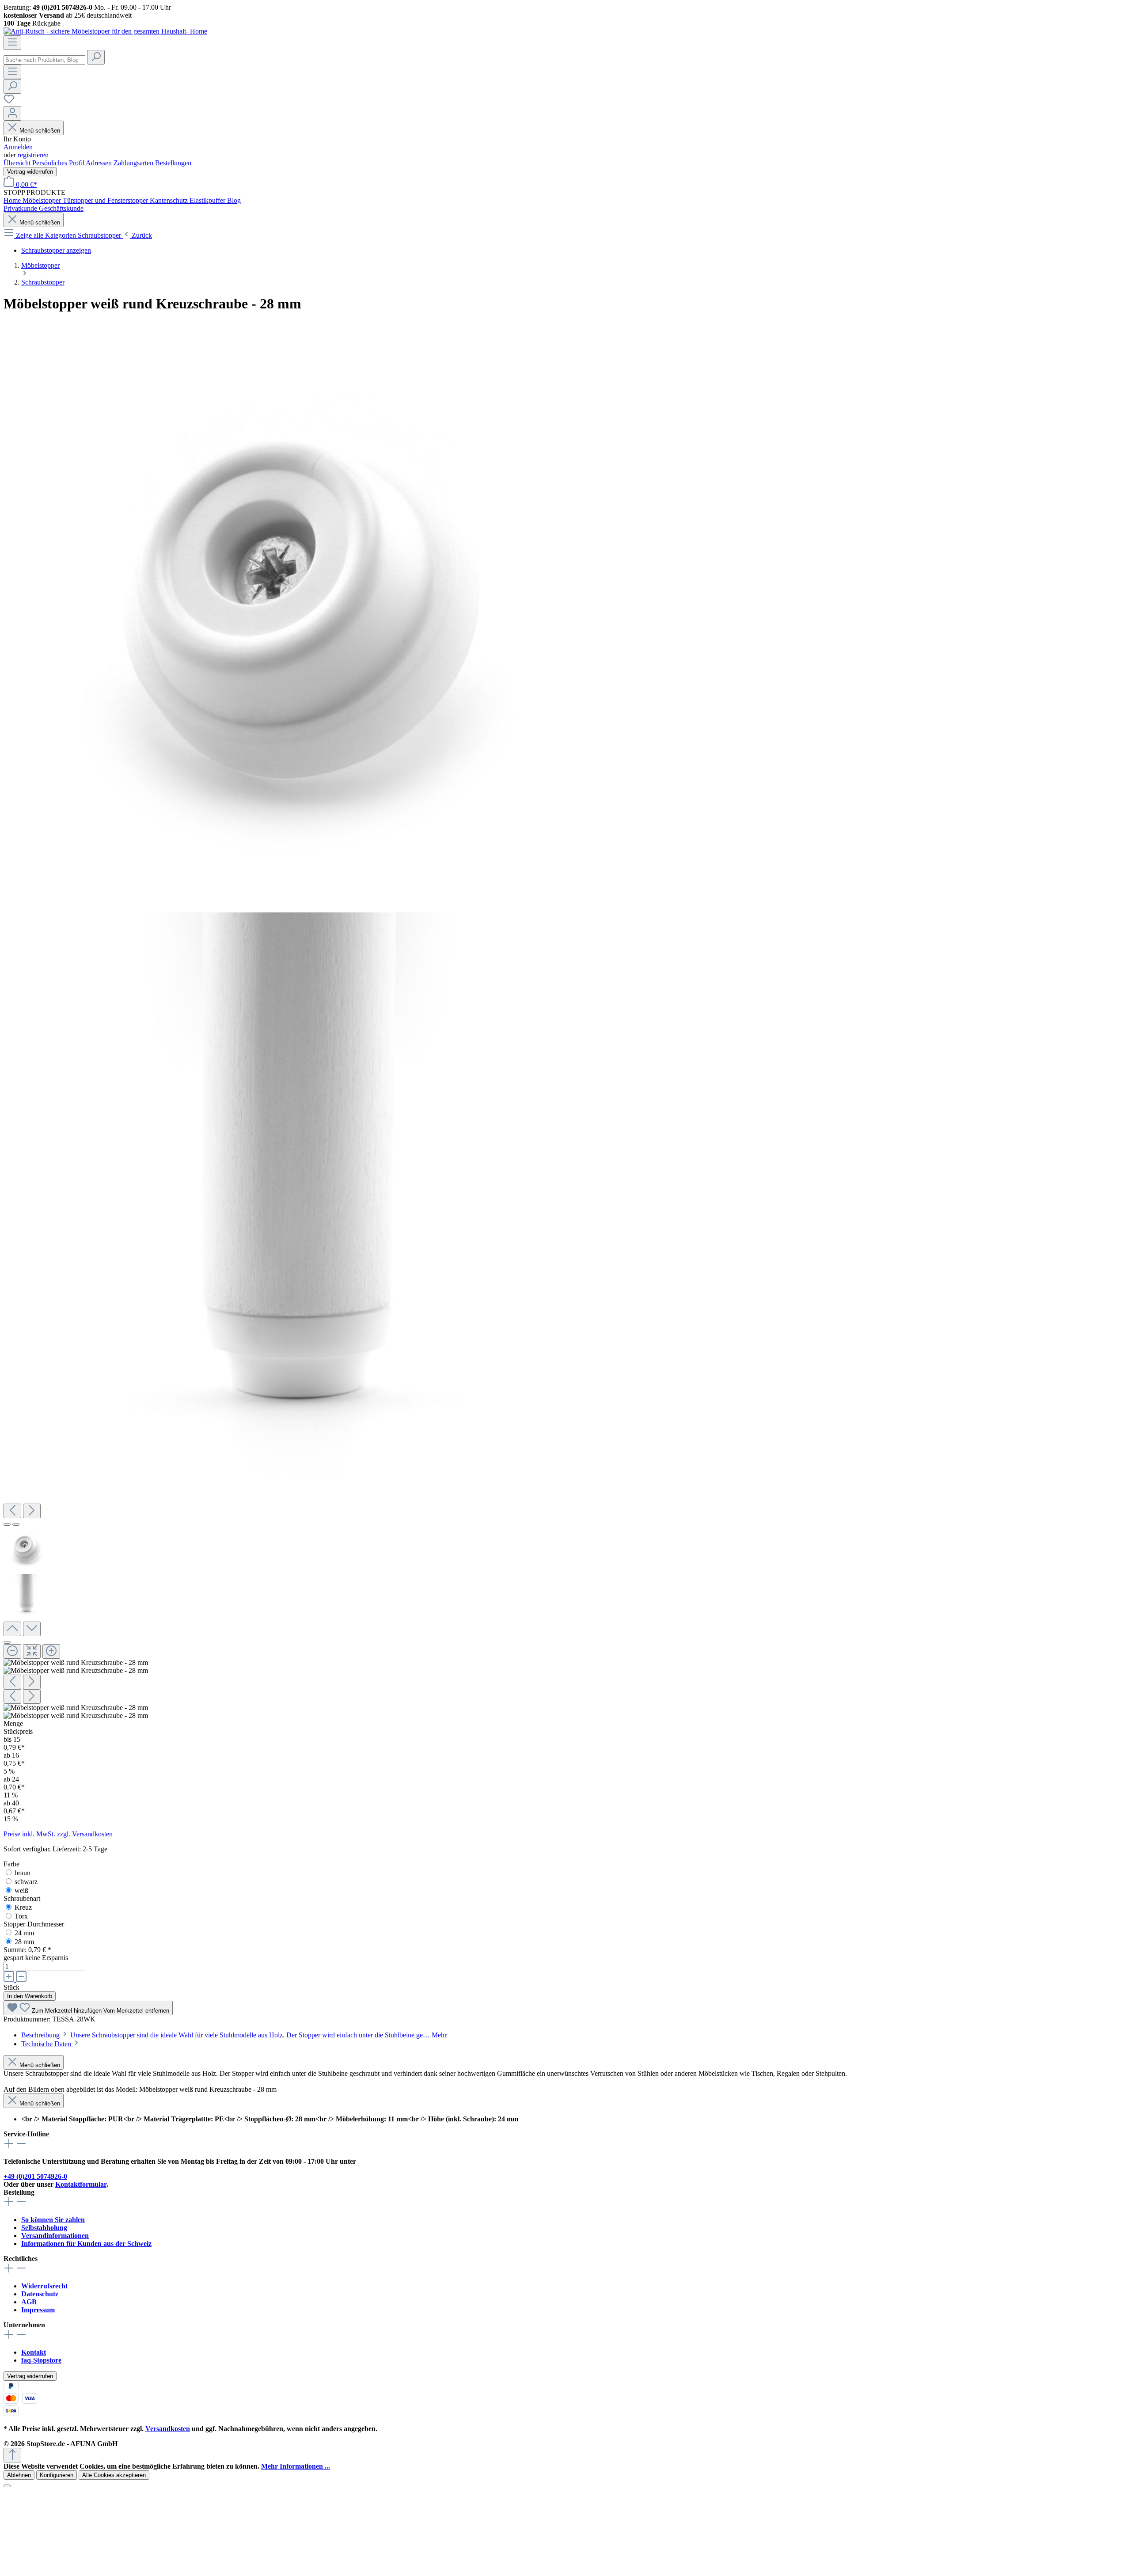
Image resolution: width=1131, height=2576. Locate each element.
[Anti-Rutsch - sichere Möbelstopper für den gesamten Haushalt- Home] (105, 31)
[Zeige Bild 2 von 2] (16, 1524)
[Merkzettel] (9, 102)
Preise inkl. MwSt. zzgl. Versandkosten (58, 1834)
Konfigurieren (57, 2475)
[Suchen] (96, 57)
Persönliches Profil (59, 163)
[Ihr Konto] (12, 113)
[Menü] (12, 43)
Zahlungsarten (134, 163)
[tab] (234, 2035)
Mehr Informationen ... (296, 2466)
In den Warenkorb (30, 1996)
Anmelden (18, 147)
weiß (21, 1890)
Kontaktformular (81, 2184)
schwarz (26, 1882)
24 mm (24, 1933)
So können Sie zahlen (53, 2220)
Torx (21, 1916)
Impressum (38, 2310)
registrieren (33, 155)
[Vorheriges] (12, 1511)
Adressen (100, 163)
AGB (29, 2302)
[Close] (7, 1642)
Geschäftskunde (61, 208)
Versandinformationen (55, 2236)
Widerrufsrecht (44, 2286)
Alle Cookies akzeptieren (114, 2475)
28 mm (24, 1942)
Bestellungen (173, 163)
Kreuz (23, 1907)
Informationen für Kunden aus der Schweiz (86, 2244)
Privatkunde (21, 208)
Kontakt (34, 2352)
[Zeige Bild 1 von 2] (7, 1524)
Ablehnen (19, 2475)
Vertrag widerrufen (30, 172)
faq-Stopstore (41, 2360)
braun (23, 1873)
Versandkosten (168, 2429)
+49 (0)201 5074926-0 (35, 2176)
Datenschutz (40, 2294)
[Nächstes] (32, 1511)
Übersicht (18, 163)
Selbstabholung (44, 2228)
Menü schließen (40, 131)
